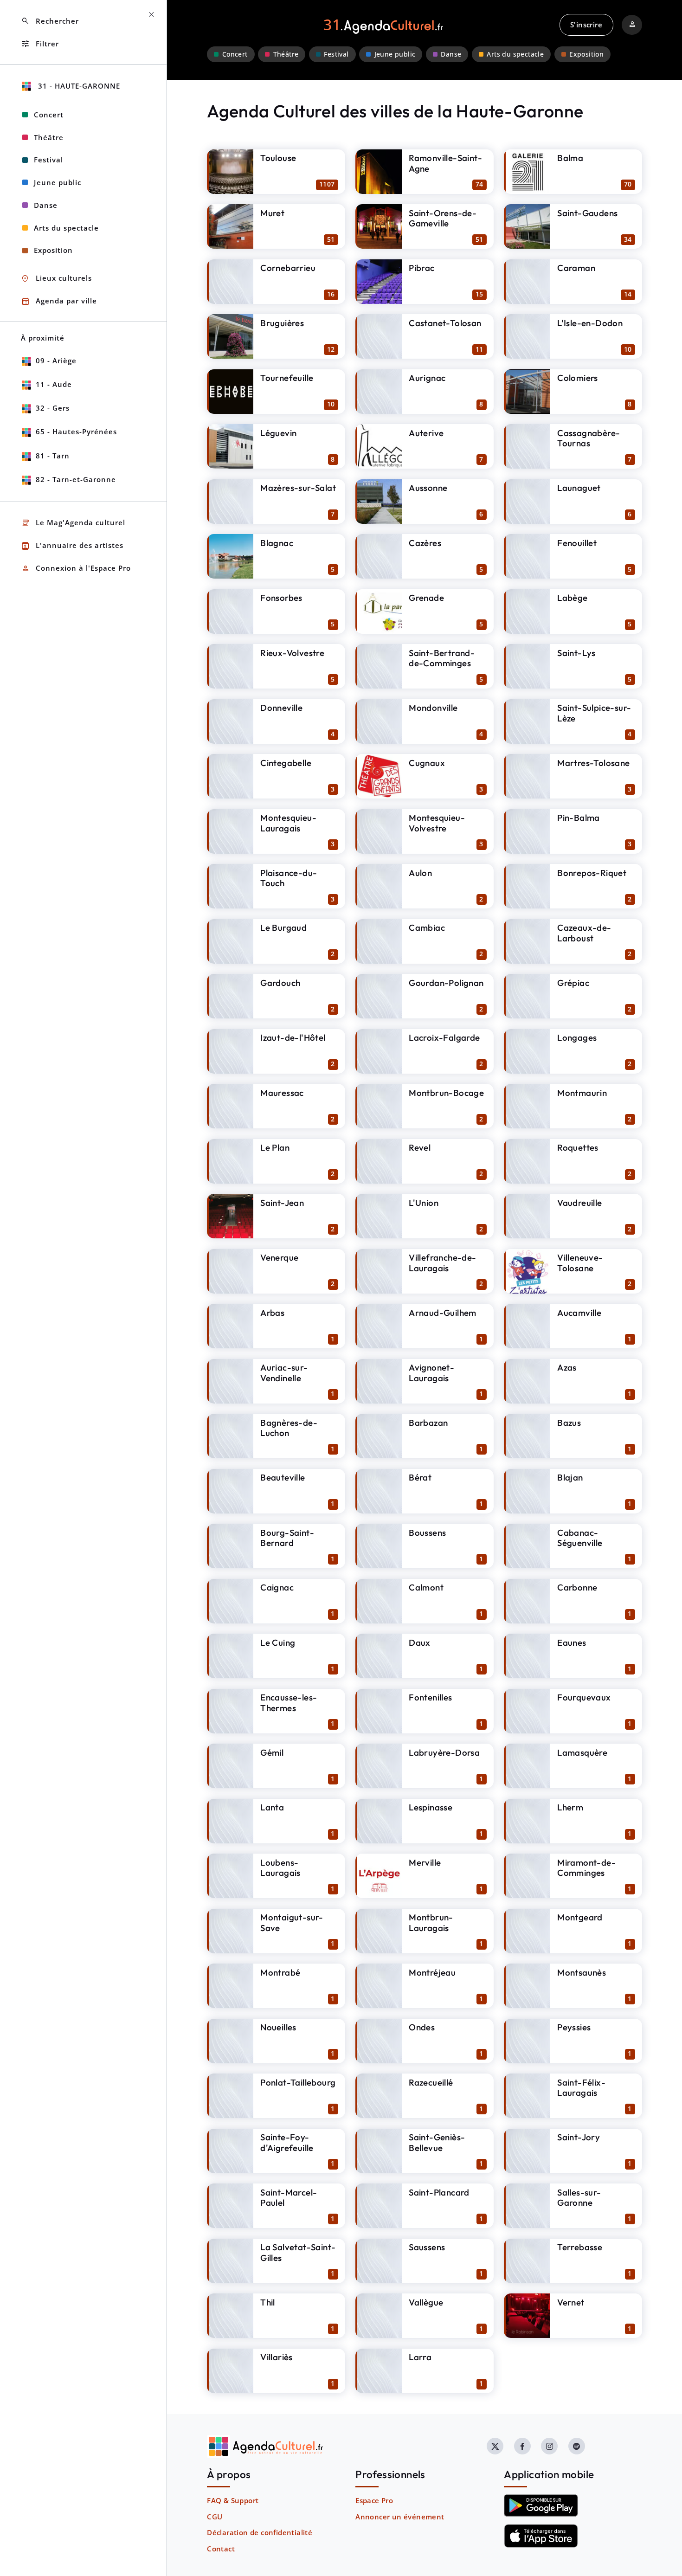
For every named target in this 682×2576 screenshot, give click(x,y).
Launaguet (579, 488)
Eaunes (572, 1642)
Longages (577, 1037)
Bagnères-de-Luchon (289, 1428)
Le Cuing (278, 1642)
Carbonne (577, 1587)
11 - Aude (54, 384)
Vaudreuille (579, 1203)
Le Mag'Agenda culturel (73, 523)
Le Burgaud (283, 927)
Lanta (272, 1807)
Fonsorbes (281, 598)
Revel (420, 1147)
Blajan (570, 1477)
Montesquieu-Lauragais (288, 823)
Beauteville (283, 1477)
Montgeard (580, 1917)
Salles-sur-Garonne (579, 2198)
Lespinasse (431, 1807)
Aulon (420, 873)
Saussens (427, 2247)
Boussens (427, 1533)
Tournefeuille (287, 378)
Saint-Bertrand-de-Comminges (442, 658)
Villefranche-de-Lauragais (442, 1263)
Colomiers (578, 378)
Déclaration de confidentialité (260, 2532)
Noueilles (278, 2027)
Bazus (569, 1423)
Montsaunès (582, 1972)
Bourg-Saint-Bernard (287, 1538)
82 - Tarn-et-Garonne (76, 479)
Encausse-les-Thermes (289, 1703)
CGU (215, 2517)
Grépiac (573, 983)
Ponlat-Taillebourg (298, 2082)
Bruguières (282, 323)
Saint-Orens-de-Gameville (443, 218)
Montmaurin (582, 1093)
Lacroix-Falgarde (444, 1037)
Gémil (272, 1752)
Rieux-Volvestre (292, 653)
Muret (272, 213)
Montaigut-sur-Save (292, 1922)
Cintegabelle (286, 763)
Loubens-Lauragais (280, 1868)
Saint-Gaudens (587, 213)
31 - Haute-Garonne (78, 86)
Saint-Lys (576, 653)
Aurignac (427, 378)
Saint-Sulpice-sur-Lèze (594, 713)
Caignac (277, 1587)
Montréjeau (432, 1972)
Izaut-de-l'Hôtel (293, 1037)
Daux (420, 1642)
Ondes (422, 2027)
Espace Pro (374, 2500)
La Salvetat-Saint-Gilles (298, 2252)
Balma (570, 158)
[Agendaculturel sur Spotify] (577, 2446)
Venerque (279, 1257)
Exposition (586, 54)
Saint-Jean (282, 1203)
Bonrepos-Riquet (592, 873)
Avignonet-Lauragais (431, 1373)
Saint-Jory (579, 2137)
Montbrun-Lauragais (431, 1922)
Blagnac (277, 543)
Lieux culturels (56, 279)
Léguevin (278, 433)
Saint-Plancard (439, 2192)
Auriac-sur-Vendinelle (284, 1373)
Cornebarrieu (288, 268)
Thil (268, 2302)
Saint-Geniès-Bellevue (437, 2142)
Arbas (272, 1313)
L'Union (424, 1203)
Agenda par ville (59, 301)
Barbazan (428, 1423)
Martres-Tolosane (593, 763)
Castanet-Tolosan (445, 323)
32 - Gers (53, 408)
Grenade (426, 598)
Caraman (576, 268)
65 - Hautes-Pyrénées (76, 431)
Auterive (426, 433)
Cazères (425, 543)
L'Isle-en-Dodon (590, 323)
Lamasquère (582, 1752)
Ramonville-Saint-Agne (445, 163)
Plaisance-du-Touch (289, 878)
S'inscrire (586, 25)
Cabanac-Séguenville (580, 1538)
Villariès (277, 2357)
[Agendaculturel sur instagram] (549, 2446)
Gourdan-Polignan (446, 983)
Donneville (281, 708)
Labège (572, 598)
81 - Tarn (53, 456)
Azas (567, 1367)
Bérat (420, 1477)
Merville (425, 1862)
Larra (420, 2357)
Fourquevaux (584, 1697)
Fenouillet (577, 543)
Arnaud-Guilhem (443, 1313)
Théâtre (286, 54)
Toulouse (278, 158)
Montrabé (280, 1972)
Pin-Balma (579, 818)
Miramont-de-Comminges (586, 1868)
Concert (235, 54)
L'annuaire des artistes (72, 546)
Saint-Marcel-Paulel (289, 2198)
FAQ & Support (233, 2500)
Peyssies (574, 2027)
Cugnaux (427, 763)
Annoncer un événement (400, 2517)
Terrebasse (580, 2247)
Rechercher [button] (50, 21)
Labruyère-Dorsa (444, 1752)
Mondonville (433, 708)
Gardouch (280, 983)
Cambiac (427, 927)
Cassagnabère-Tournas (589, 438)
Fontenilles (430, 1697)
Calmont (426, 1587)
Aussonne (428, 488)
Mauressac (282, 1093)
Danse (451, 54)
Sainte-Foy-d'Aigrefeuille (287, 2142)
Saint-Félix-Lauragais (581, 2088)
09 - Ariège (56, 361)
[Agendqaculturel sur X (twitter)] (495, 2446)
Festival (336, 54)
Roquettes (578, 1147)
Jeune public (395, 54)
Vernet (571, 2302)
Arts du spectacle (515, 54)
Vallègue (426, 2302)
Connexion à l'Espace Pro (76, 569)
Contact (221, 2549)
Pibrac (421, 268)
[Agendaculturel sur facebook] (522, 2446)
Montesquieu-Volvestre (437, 823)
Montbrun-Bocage (446, 1093)
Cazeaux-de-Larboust (584, 933)
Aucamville (579, 1313)
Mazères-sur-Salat (298, 488)
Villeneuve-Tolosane (580, 1263)
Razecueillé (431, 2082)
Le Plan (275, 1147)
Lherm (570, 1807)
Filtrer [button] (40, 44)
